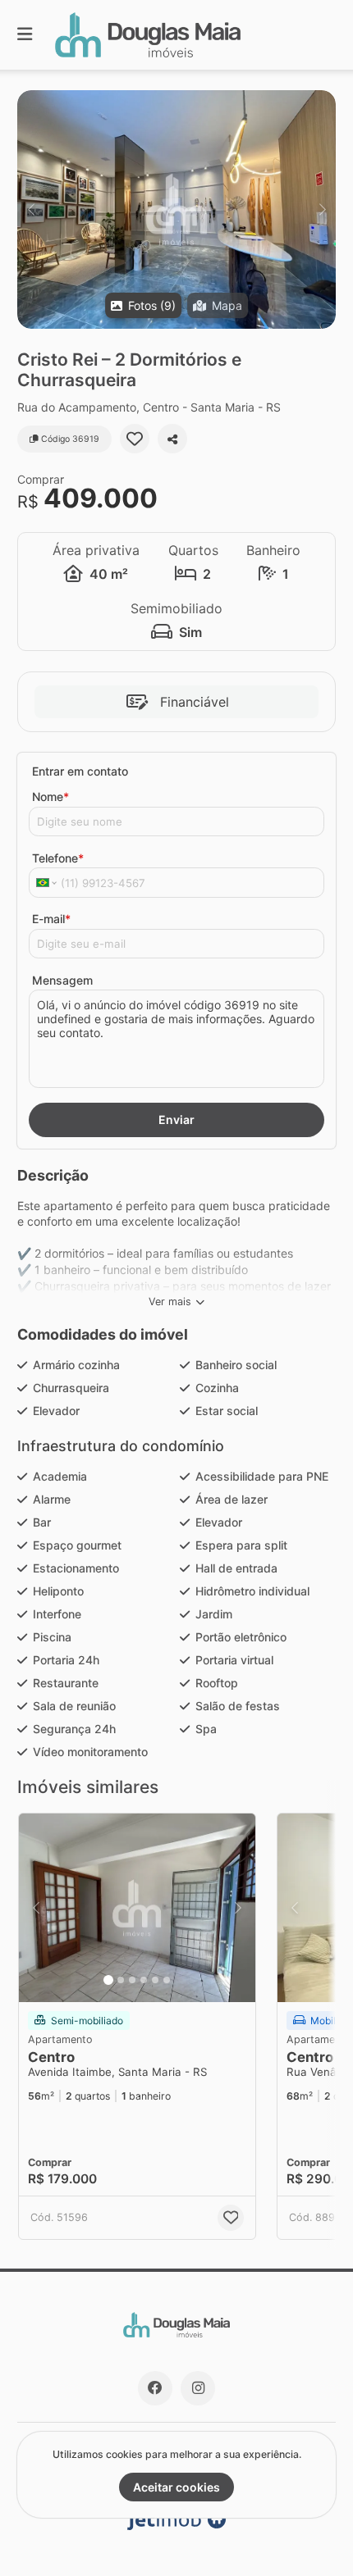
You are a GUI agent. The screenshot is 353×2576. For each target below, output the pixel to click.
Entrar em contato (80, 771)
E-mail (51, 919)
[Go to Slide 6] (167, 1980)
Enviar (176, 1120)
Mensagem (62, 980)
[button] (176, 209)
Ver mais (170, 1302)
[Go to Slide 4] (144, 1980)
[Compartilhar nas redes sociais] (172, 439)
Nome (50, 796)
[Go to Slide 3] (132, 1980)
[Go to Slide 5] (155, 1980)
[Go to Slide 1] (108, 1980)
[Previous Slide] (31, 209)
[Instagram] (198, 2388)
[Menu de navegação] (25, 35)
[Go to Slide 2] (121, 1980)
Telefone (58, 858)
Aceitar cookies (176, 2487)
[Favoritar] (135, 439)
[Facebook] (155, 2388)
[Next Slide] (322, 209)
